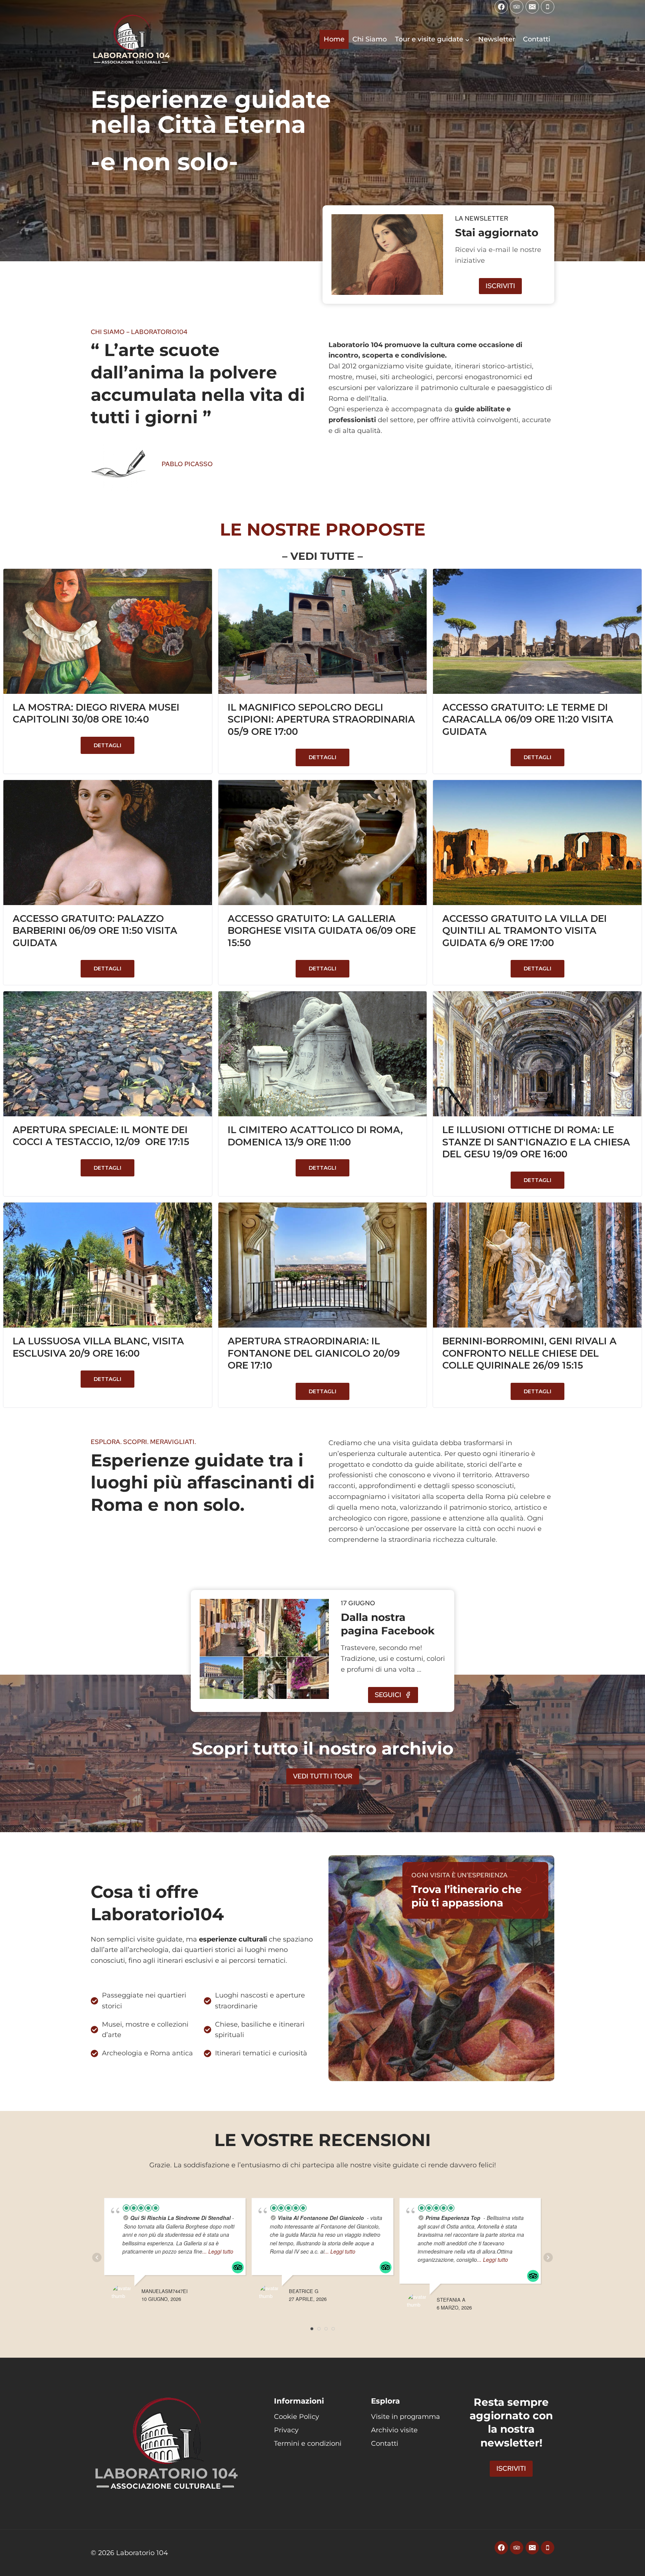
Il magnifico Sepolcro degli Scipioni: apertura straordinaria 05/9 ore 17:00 (321, 719)
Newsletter (497, 39)
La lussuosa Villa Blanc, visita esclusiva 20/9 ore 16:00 (98, 1347)
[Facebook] (501, 7)
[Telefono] (548, 7)
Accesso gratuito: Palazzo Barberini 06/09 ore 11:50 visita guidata (95, 931)
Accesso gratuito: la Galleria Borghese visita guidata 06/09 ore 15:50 (322, 931)
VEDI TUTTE (322, 556)
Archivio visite (394, 2430)
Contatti (537, 39)
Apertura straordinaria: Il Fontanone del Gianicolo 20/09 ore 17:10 (314, 1353)
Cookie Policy (297, 2417)
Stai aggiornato (497, 233)
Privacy (286, 2430)
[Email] (532, 7)
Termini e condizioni (308, 2444)
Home (334, 39)
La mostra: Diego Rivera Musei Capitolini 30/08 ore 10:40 (96, 713)
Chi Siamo (370, 39)
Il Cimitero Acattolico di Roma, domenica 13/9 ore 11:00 (315, 1136)
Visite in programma (406, 2417)
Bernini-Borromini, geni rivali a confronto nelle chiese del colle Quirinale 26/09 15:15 (529, 1353)
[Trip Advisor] (517, 7)
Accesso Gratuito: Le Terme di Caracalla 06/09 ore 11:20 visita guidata (528, 719)
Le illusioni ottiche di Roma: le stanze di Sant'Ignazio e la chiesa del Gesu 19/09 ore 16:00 (536, 1142)
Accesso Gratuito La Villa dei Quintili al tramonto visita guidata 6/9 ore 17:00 (525, 931)
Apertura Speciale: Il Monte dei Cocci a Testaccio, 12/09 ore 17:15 (101, 1136)
